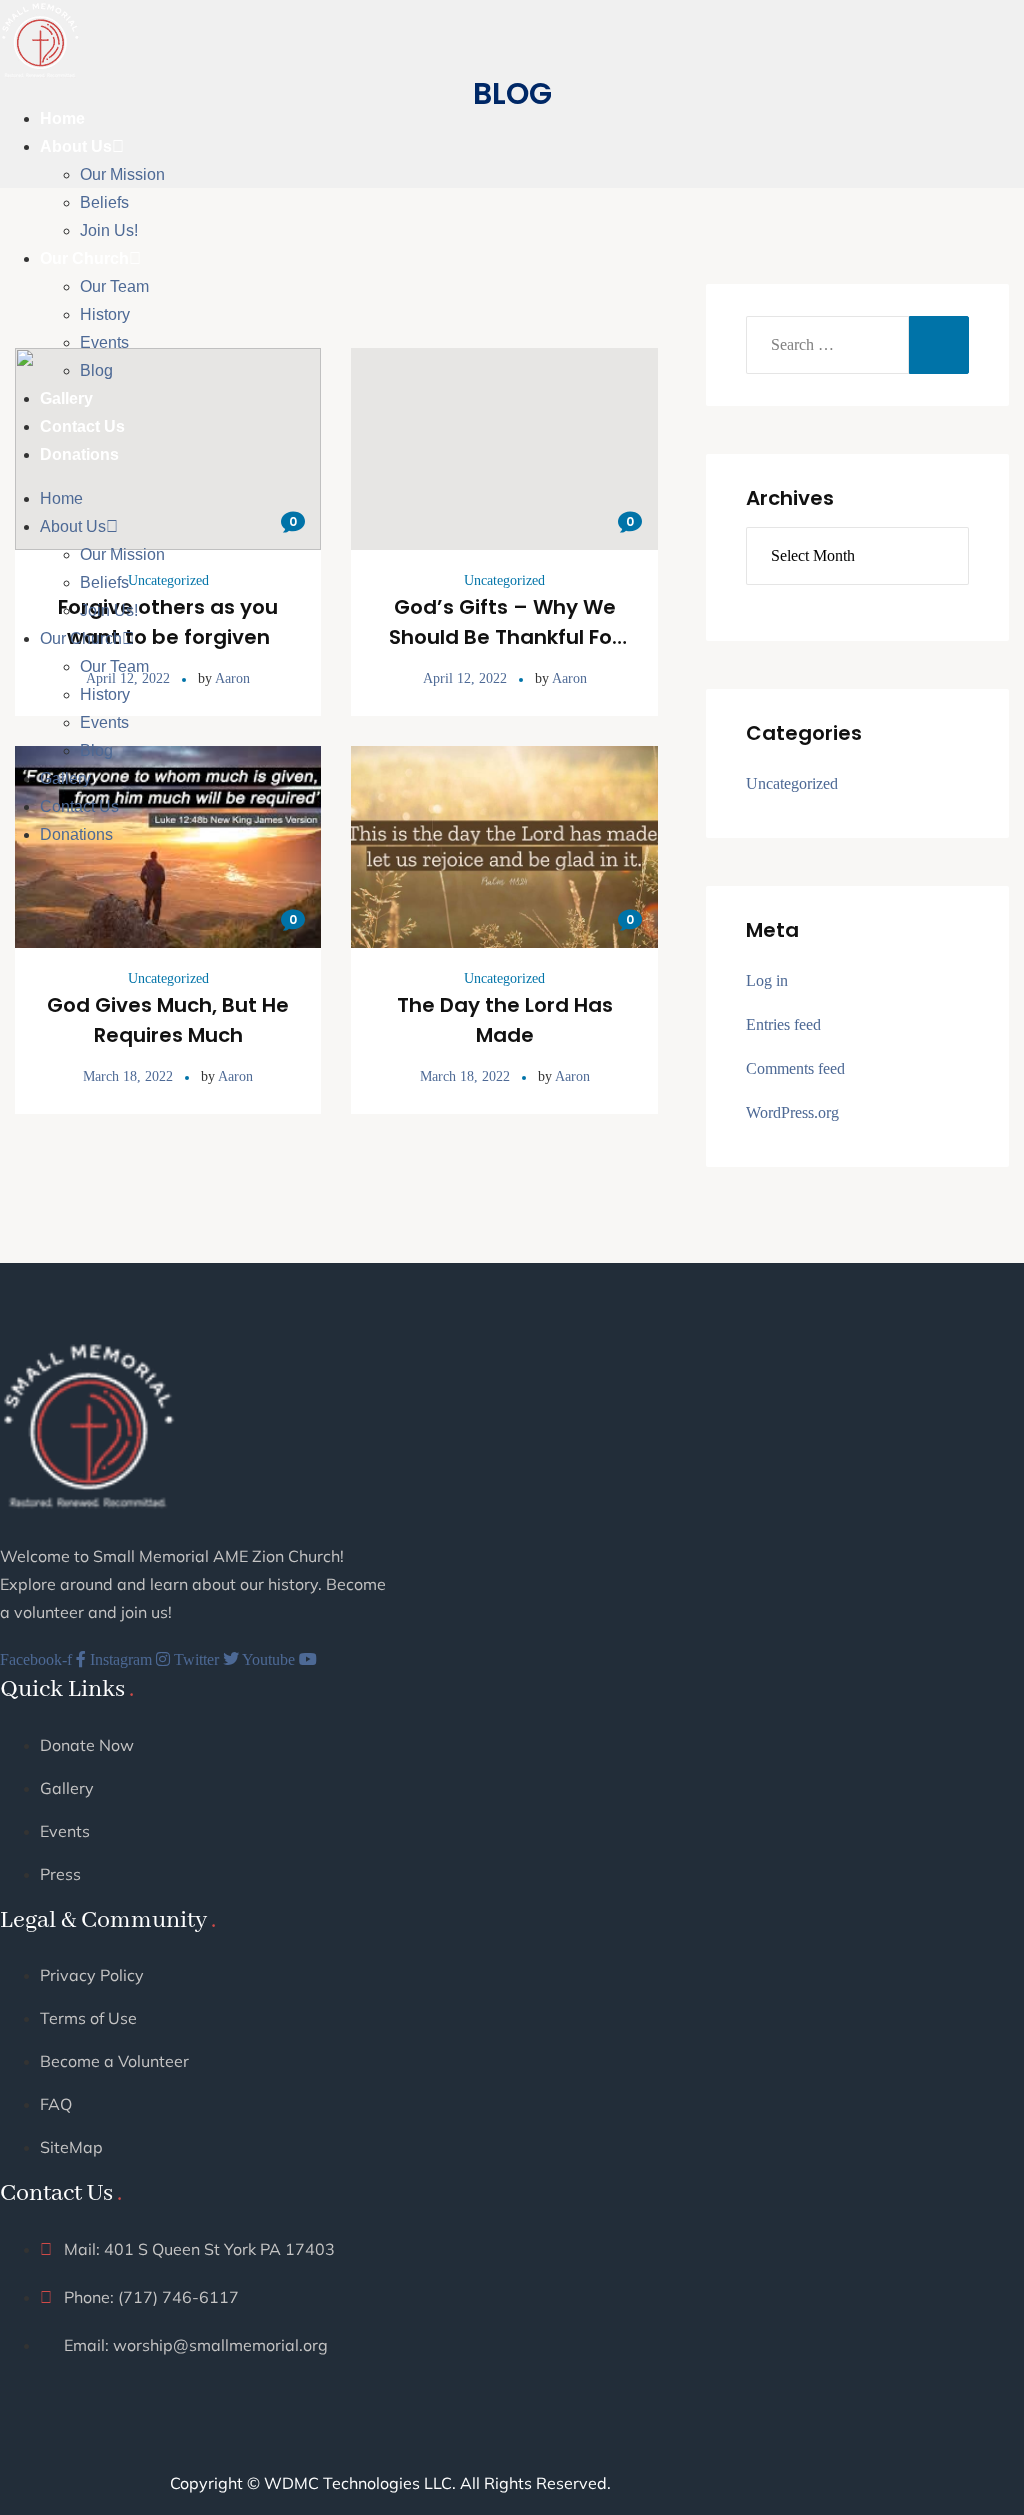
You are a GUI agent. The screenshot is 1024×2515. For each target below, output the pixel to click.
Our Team (114, 286)
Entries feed (783, 1024)
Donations (79, 454)
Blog (96, 370)
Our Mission (122, 174)
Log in (767, 980)
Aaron (235, 1076)
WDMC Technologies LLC (358, 2483)
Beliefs (104, 202)
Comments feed (795, 1068)
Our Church (84, 258)
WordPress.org (792, 1112)
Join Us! (109, 230)
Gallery (66, 398)
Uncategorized (168, 978)
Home (62, 118)
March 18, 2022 (128, 1076)
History (105, 314)
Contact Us (82, 426)
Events (104, 342)
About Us (76, 146)
